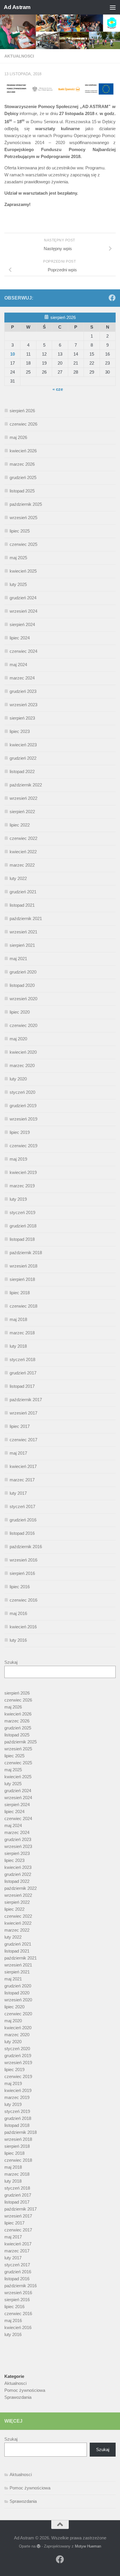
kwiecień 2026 (23, 451)
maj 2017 (18, 1453)
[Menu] (113, 7)
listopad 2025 (22, 491)
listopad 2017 (22, 1386)
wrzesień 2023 (23, 705)
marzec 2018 (22, 1333)
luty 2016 (18, 1640)
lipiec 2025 (20, 531)
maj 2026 (18, 437)
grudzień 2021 (23, 892)
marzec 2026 (22, 464)
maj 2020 (18, 1039)
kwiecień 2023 (23, 745)
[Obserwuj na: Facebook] (112, 298)
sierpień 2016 (22, 1573)
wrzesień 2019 (23, 1119)
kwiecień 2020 (23, 1052)
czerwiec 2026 (23, 424)
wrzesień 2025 (23, 518)
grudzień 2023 (23, 691)
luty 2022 (18, 878)
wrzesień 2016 (23, 1560)
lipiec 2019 (20, 1132)
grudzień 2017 (23, 1373)
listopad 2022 (22, 771)
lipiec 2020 (20, 1012)
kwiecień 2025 (23, 571)
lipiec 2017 (20, 1426)
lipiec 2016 (20, 1587)
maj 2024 (18, 665)
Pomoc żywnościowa (25, 2390)
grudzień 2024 (23, 598)
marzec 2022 (22, 865)
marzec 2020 (22, 1065)
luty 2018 (18, 1346)
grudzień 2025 (23, 477)
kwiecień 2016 (23, 1627)
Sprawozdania (18, 2397)
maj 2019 (18, 1159)
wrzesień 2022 (23, 798)
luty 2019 (18, 1199)
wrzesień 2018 (23, 1266)
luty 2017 (18, 1493)
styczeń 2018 (22, 1359)
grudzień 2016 (23, 1520)
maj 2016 (18, 1613)
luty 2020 (18, 1079)
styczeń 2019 (22, 1212)
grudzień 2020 (23, 972)
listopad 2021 (22, 905)
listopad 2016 (22, 1533)
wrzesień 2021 (23, 932)
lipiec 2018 (20, 1293)
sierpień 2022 (22, 812)
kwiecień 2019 (23, 1172)
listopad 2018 (22, 1239)
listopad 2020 (22, 985)
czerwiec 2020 (23, 1025)
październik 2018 (26, 1253)
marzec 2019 (22, 1186)
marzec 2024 (22, 678)
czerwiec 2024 (23, 651)
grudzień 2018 (23, 1226)
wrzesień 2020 (23, 999)
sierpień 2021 (22, 945)
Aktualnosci (19, 56)
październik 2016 (26, 1547)
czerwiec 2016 (23, 1600)
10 (13, 354)
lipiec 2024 (20, 638)
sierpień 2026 (22, 411)
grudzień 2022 (23, 758)
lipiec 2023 (20, 731)
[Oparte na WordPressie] (39, 2546)
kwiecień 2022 (23, 852)
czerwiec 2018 (23, 1306)
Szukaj (11, 1662)
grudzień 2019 (23, 1106)
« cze (58, 389)
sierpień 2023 (22, 718)
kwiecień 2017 (23, 1466)
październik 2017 (26, 1400)
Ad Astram (17, 7)
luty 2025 (18, 584)
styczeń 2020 (22, 1092)
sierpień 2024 (22, 624)
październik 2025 (26, 504)
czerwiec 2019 (23, 1146)
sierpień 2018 (22, 1279)
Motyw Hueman (88, 2546)
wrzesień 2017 (23, 1413)
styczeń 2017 (22, 1506)
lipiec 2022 (20, 825)
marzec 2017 (22, 1480)
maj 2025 (18, 558)
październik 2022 (26, 785)
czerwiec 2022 (23, 838)
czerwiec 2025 (23, 544)
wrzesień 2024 (23, 611)
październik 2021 (26, 918)
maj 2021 (18, 959)
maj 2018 (18, 1319)
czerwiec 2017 (23, 1440)
